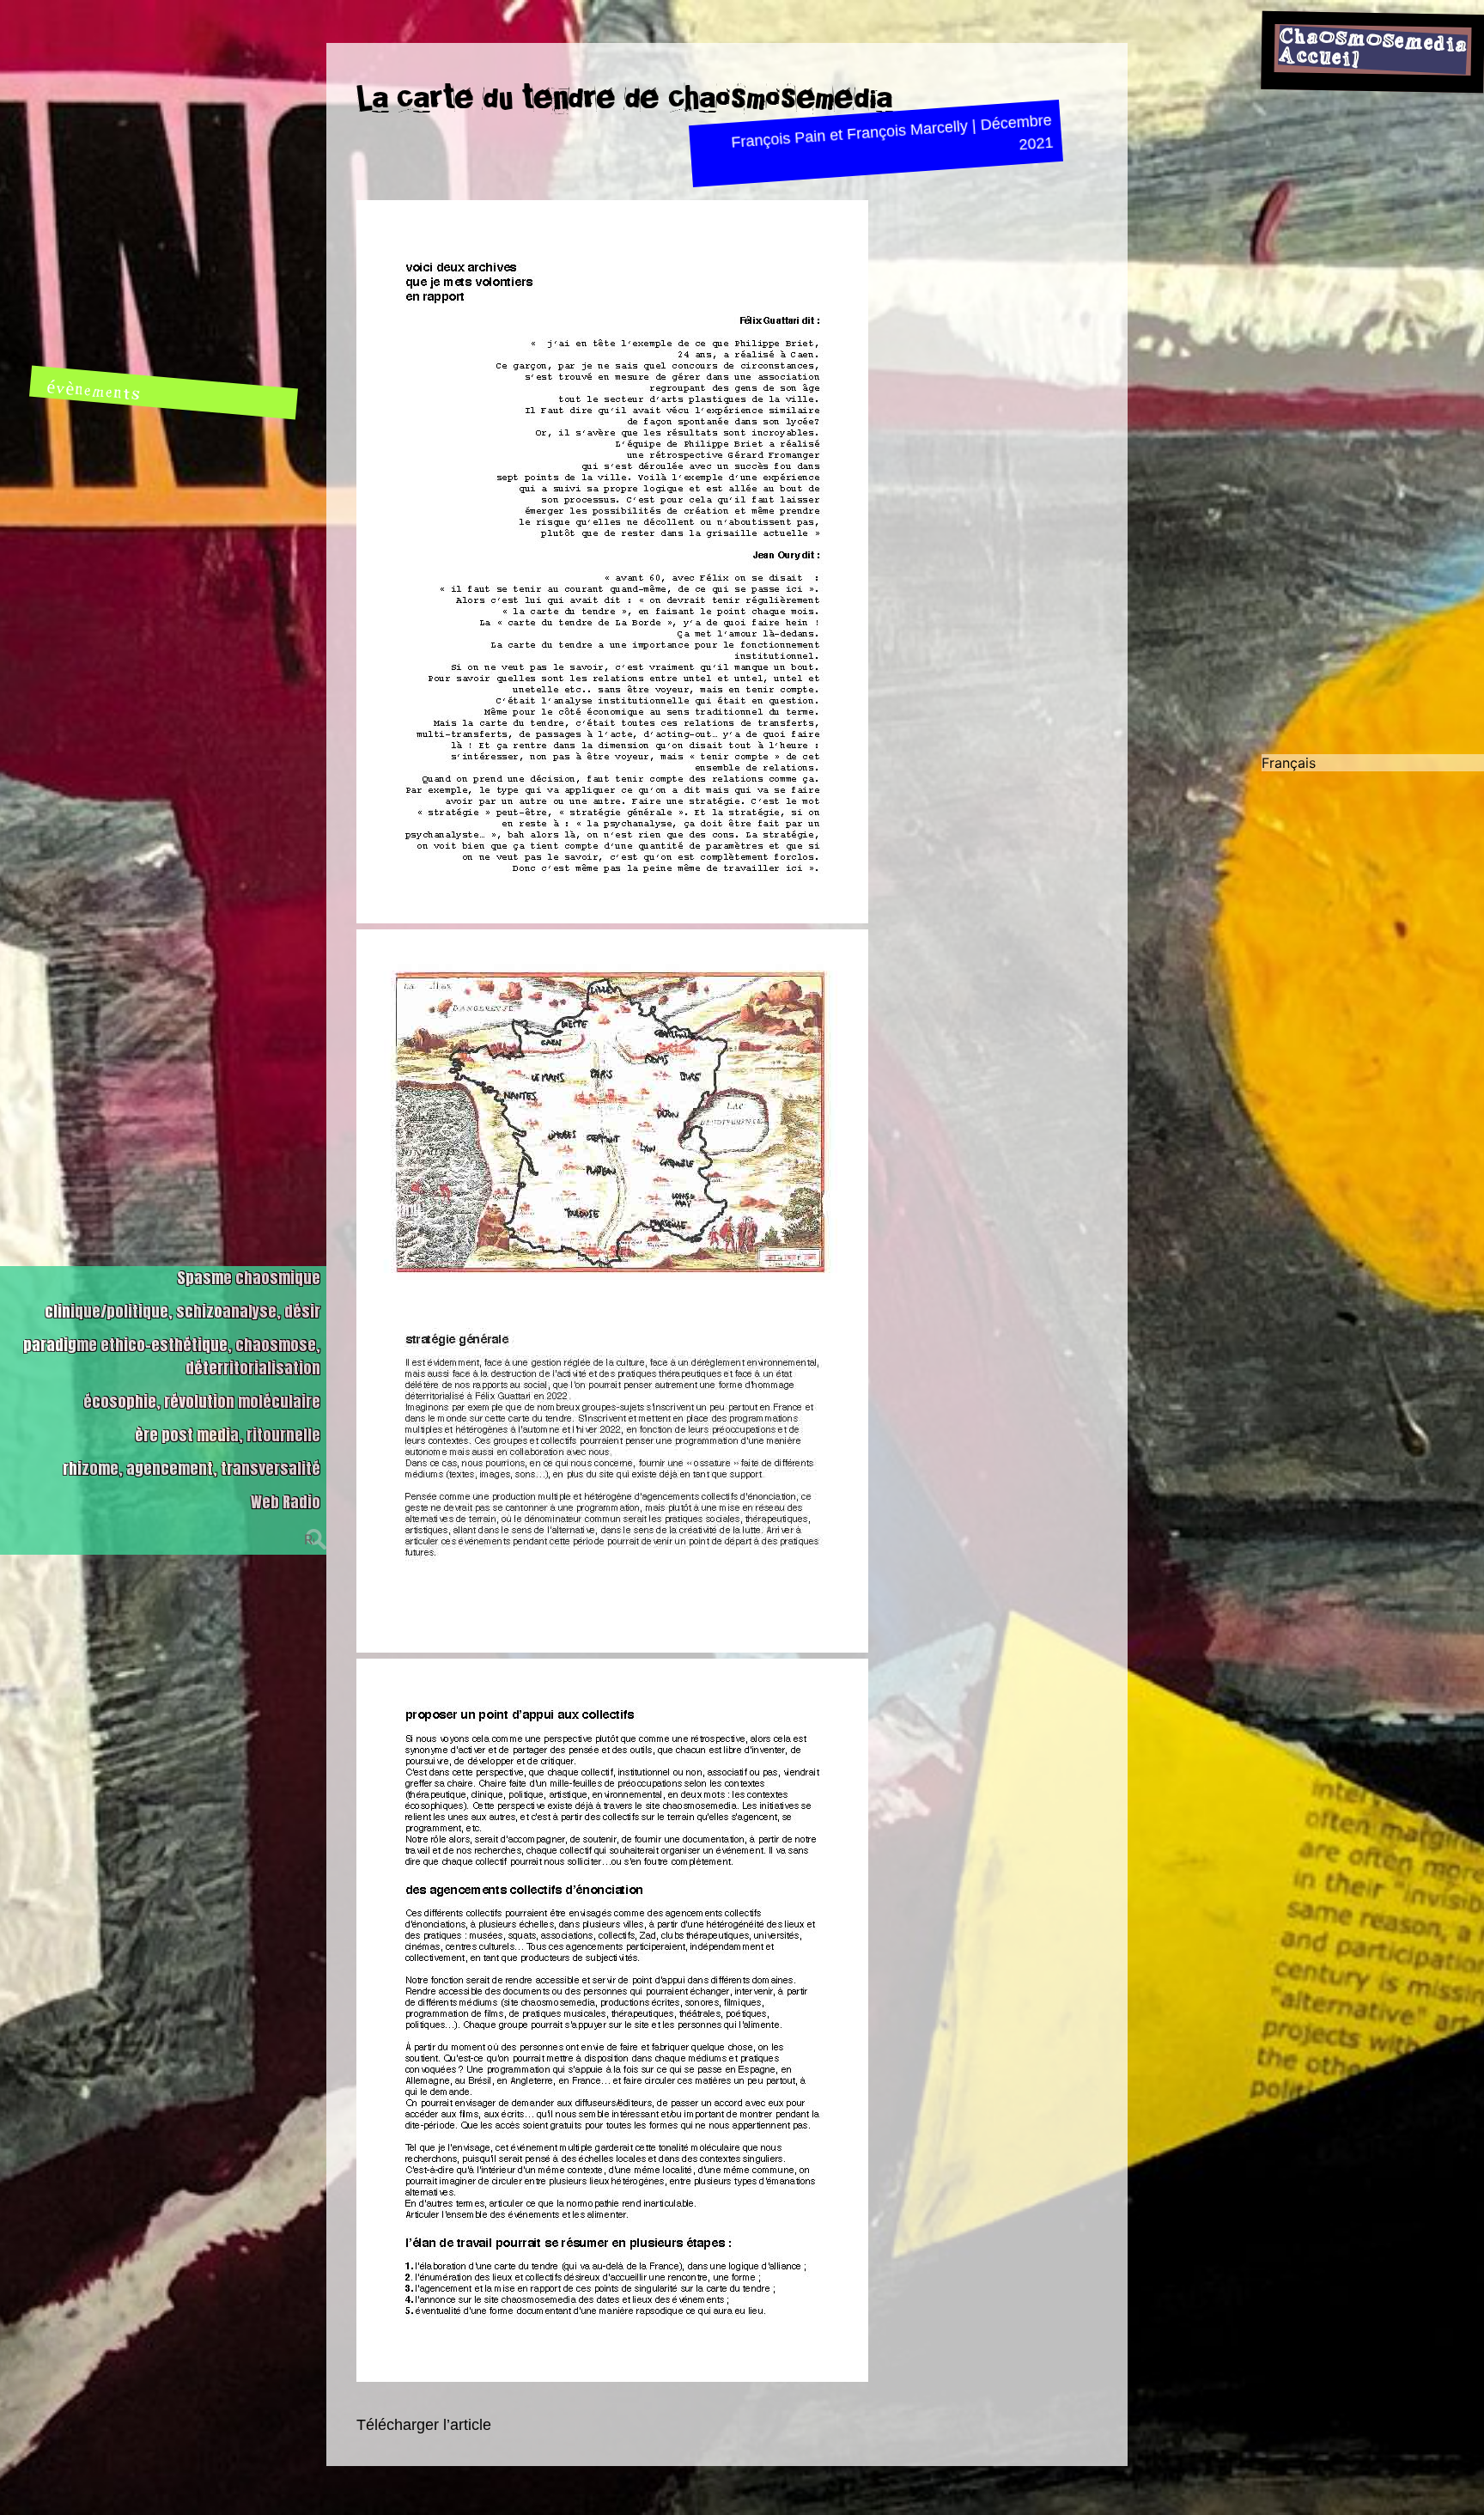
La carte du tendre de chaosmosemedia (624, 98)
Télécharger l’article (424, 2425)
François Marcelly (907, 130)
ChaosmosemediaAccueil (1373, 47)
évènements (94, 391)
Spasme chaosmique (249, 1278)
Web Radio (286, 1502)
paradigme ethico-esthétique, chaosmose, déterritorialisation (172, 1356)
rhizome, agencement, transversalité (192, 1468)
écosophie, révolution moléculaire (202, 1401)
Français (1289, 763)
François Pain (778, 139)
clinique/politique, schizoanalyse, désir (182, 1311)
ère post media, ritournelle (228, 1435)
